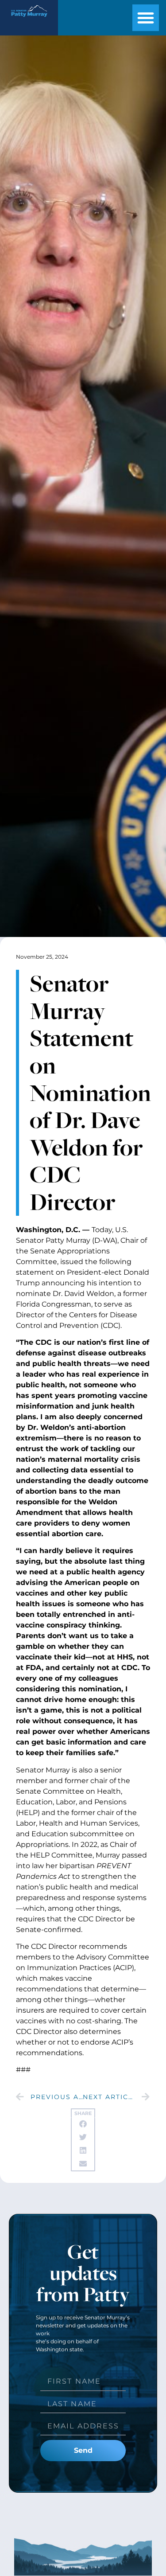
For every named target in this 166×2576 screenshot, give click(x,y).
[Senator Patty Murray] (29, 18)
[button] (146, 18)
